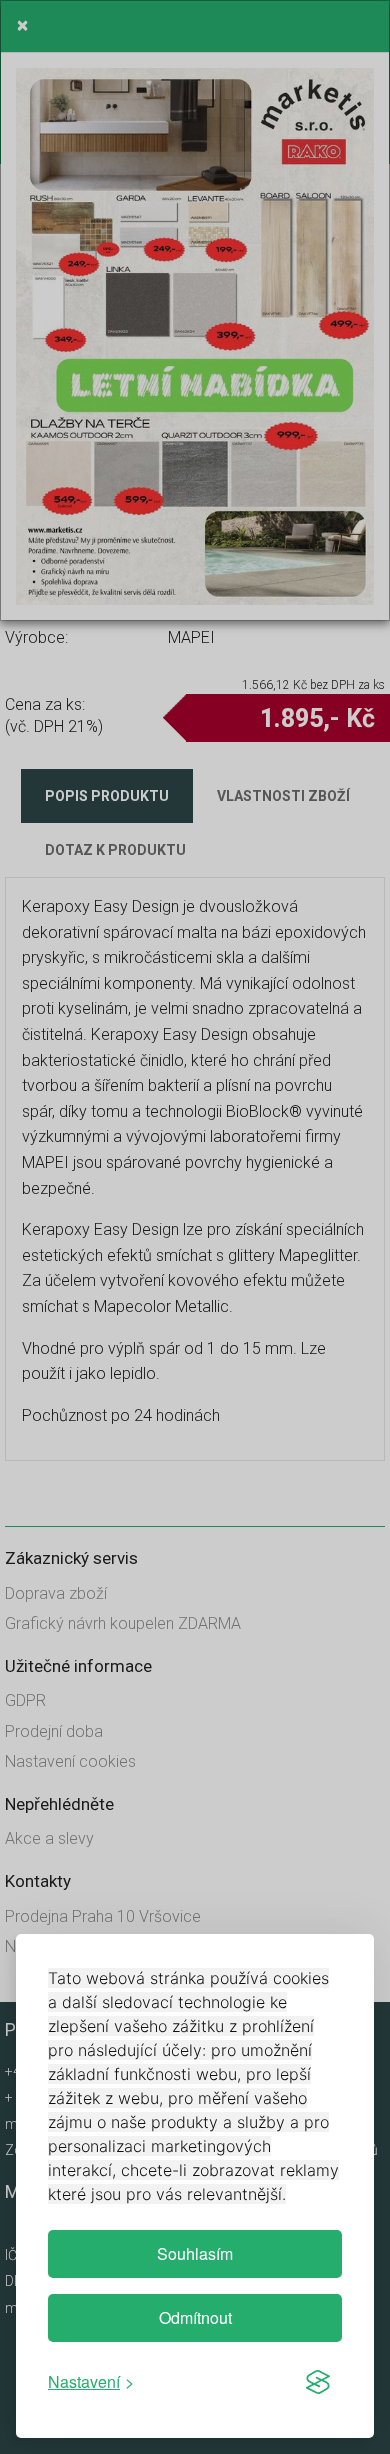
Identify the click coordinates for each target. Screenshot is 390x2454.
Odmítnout (195, 2317)
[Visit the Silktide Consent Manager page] (318, 2382)
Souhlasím (195, 2253)
